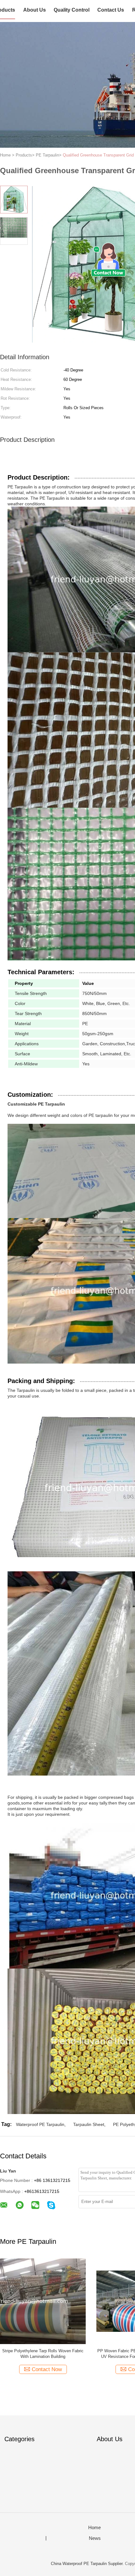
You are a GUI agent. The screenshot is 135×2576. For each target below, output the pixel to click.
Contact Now (47, 2369)
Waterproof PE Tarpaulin (40, 2124)
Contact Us (111, 10)
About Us (35, 10)
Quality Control (72, 10)
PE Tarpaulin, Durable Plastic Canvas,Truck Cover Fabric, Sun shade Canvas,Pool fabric (43, 2354)
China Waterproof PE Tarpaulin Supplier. (88, 2564)
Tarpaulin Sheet (89, 2124)
